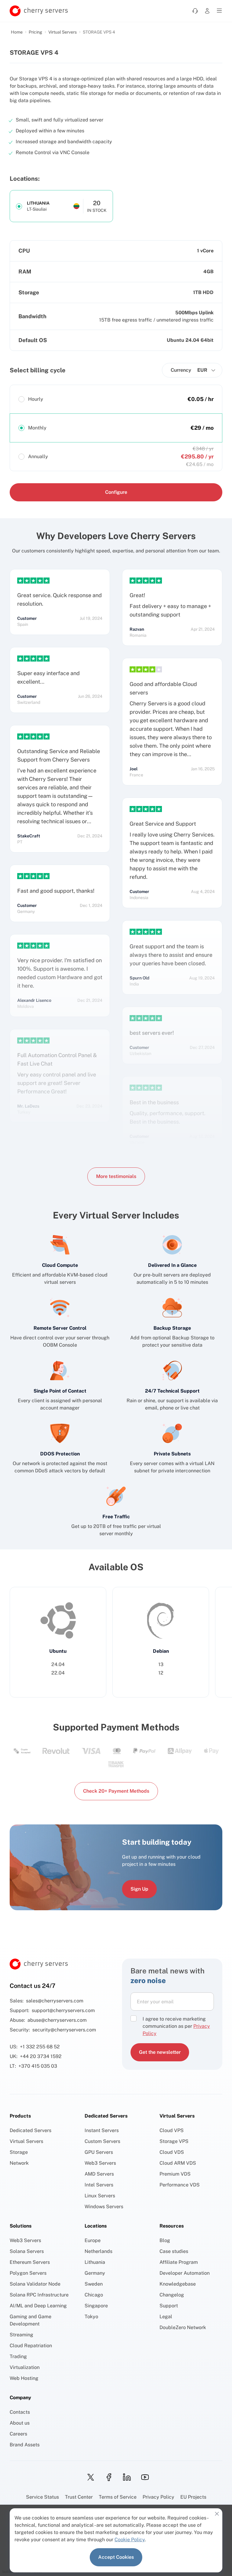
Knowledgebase (178, 2284)
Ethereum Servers (30, 2262)
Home (17, 32)
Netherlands (98, 2251)
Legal (166, 2317)
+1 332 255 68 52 (40, 2047)
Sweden (94, 2284)
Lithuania (95, 2262)
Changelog (172, 2295)
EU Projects (193, 2497)
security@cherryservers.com (64, 2030)
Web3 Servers (100, 2163)
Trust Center (79, 2497)
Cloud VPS (172, 2130)
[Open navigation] (219, 11)
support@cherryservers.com (63, 2010)
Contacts (20, 2412)
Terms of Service (118, 2497)
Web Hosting (24, 2378)
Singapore (96, 2306)
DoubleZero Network (183, 2327)
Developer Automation (185, 2273)
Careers (18, 2434)
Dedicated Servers (31, 2130)
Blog (165, 2240)
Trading (18, 2356)
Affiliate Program (179, 2262)
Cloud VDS (172, 2152)
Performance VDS (180, 2185)
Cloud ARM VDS (178, 2163)
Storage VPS (174, 2141)
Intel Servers (99, 2185)
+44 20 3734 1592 (41, 2056)
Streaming (21, 2335)
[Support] (195, 11)
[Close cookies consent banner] (217, 2514)
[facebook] (107, 2477)
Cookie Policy (130, 2540)
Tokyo (91, 2317)
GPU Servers (99, 2152)
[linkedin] (125, 2477)
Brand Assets (25, 2445)
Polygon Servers (28, 2273)
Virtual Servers (63, 32)
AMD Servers (99, 2174)
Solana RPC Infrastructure (39, 2295)
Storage (19, 2152)
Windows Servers (104, 2207)
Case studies (174, 2251)
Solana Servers (27, 2251)
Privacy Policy (158, 2497)
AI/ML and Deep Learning (38, 2306)
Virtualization (25, 2367)
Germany (95, 2273)
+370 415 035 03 (38, 2066)
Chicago (94, 2295)
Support (169, 2306)
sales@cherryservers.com (55, 2001)
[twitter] (89, 2477)
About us (20, 2423)
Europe (93, 2240)
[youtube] (143, 2477)
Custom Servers (102, 2141)
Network (19, 2163)
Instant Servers (102, 2130)
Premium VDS (175, 2174)
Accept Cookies (116, 2557)
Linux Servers (100, 2196)
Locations (96, 2226)
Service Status (42, 2497)
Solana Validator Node (35, 2284)
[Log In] (207, 11)
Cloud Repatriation (31, 2346)
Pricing (35, 32)
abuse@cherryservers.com (57, 2020)
